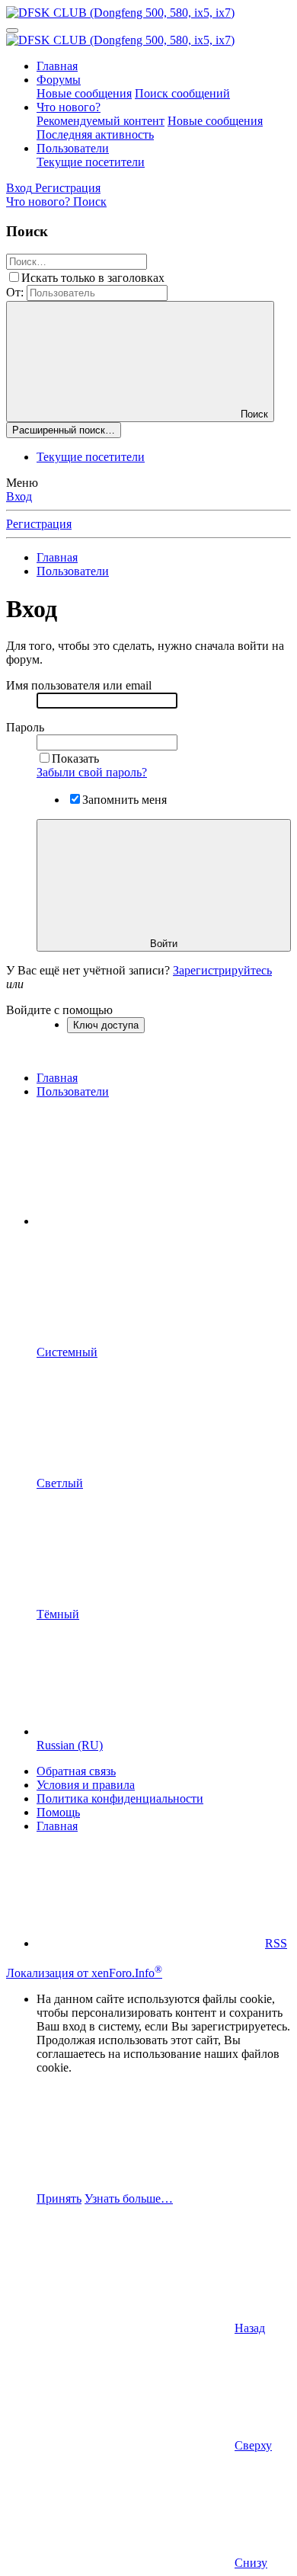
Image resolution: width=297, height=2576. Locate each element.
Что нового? (69, 107)
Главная (57, 66)
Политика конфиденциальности (120, 1798)
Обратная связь (76, 1771)
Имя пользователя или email (79, 685)
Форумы (59, 80)
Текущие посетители (91, 162)
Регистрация (39, 524)
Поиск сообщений (182, 93)
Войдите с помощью (59, 1010)
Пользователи (73, 148)
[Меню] (12, 30)
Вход (19, 496)
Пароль (25, 727)
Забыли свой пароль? (92, 772)
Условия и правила (86, 1785)
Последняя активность (95, 134)
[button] (151, 1221)
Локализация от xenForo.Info (84, 1973)
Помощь (58, 1812)
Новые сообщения (84, 93)
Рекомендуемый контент (101, 121)
